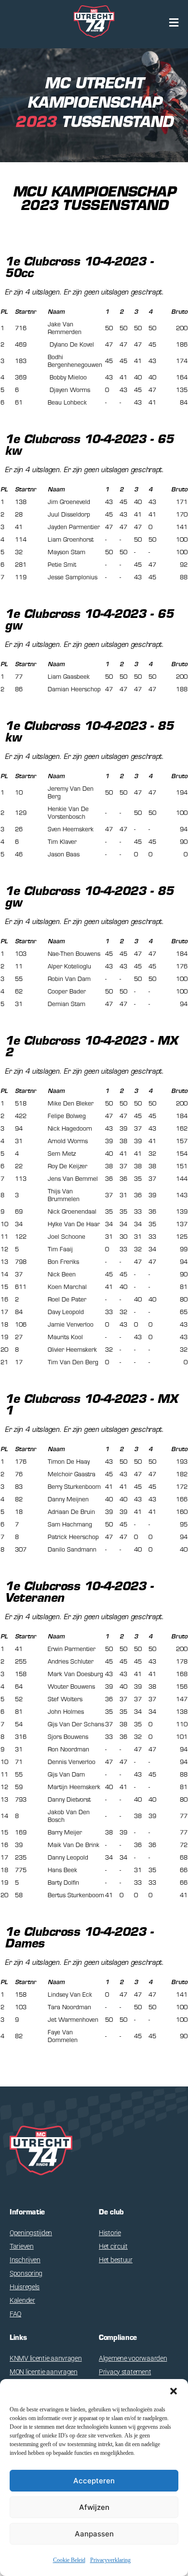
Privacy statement (125, 2372)
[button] (174, 2391)
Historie (110, 2233)
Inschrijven (25, 2260)
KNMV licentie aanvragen (46, 2358)
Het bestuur (116, 2260)
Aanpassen (94, 2534)
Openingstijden (31, 2233)
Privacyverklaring (110, 2560)
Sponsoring (26, 2273)
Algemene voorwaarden (133, 2358)
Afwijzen (94, 2507)
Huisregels (25, 2287)
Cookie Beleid (69, 2560)
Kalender (22, 2300)
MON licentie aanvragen (44, 2372)
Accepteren (94, 2481)
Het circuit (113, 2246)
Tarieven (22, 2246)
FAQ (15, 2314)
